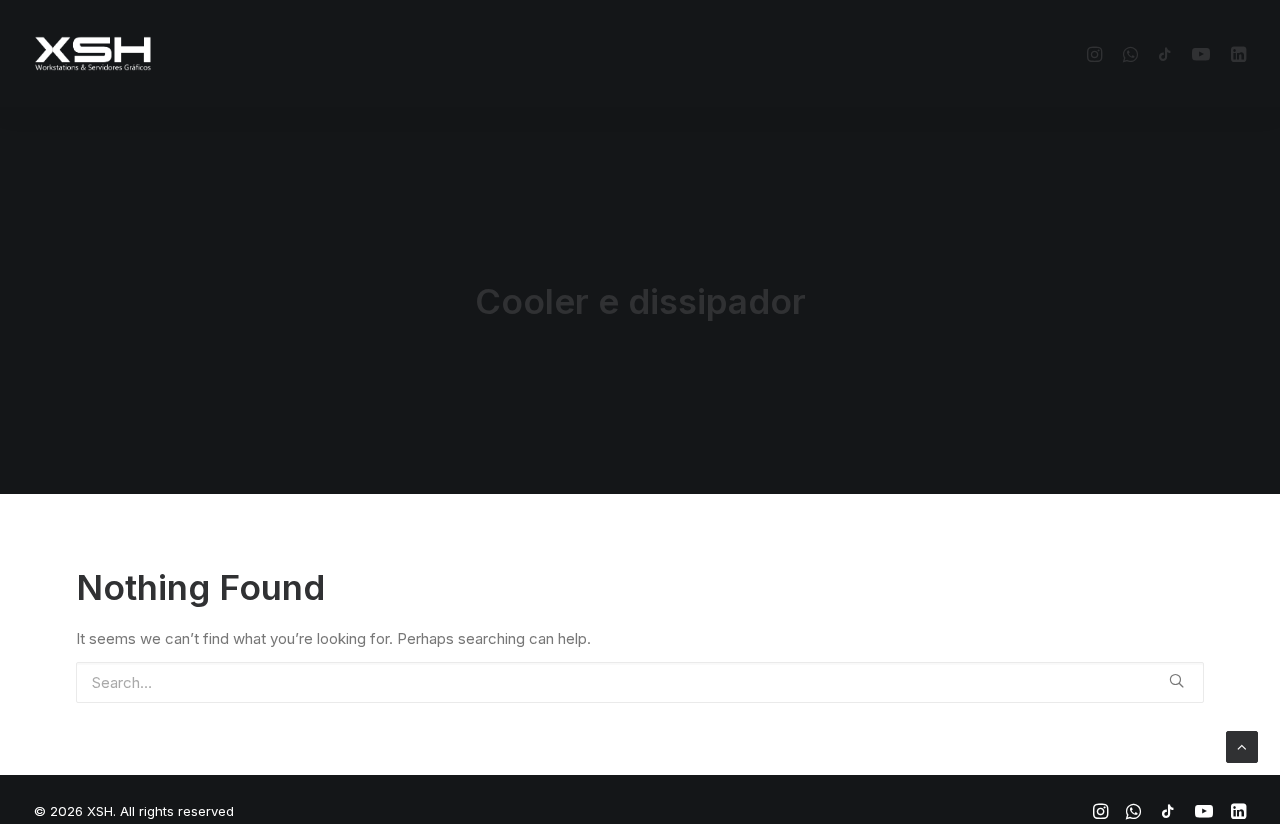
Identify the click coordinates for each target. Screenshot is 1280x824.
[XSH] (93, 53)
